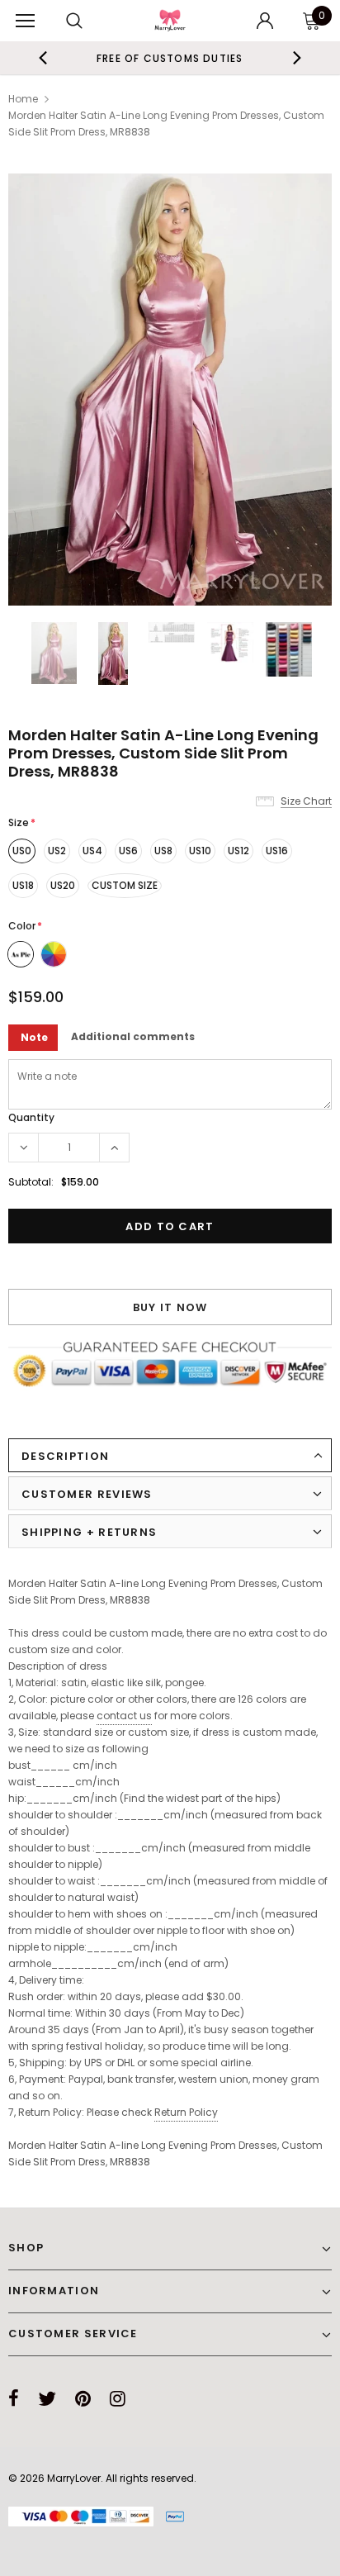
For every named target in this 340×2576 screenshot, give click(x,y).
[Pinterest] (83, 2398)
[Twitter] (47, 2398)
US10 (200, 851)
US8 (163, 851)
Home (23, 99)
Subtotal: (31, 1182)
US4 (92, 851)
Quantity (31, 1117)
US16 (277, 851)
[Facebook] (14, 2398)
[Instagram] (118, 2398)
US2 (57, 851)
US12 (238, 851)
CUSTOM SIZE (125, 885)
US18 (23, 885)
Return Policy (186, 2112)
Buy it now (170, 1307)
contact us (124, 1716)
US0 (22, 851)
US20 (63, 885)
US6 (128, 851)
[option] (170, 58)
